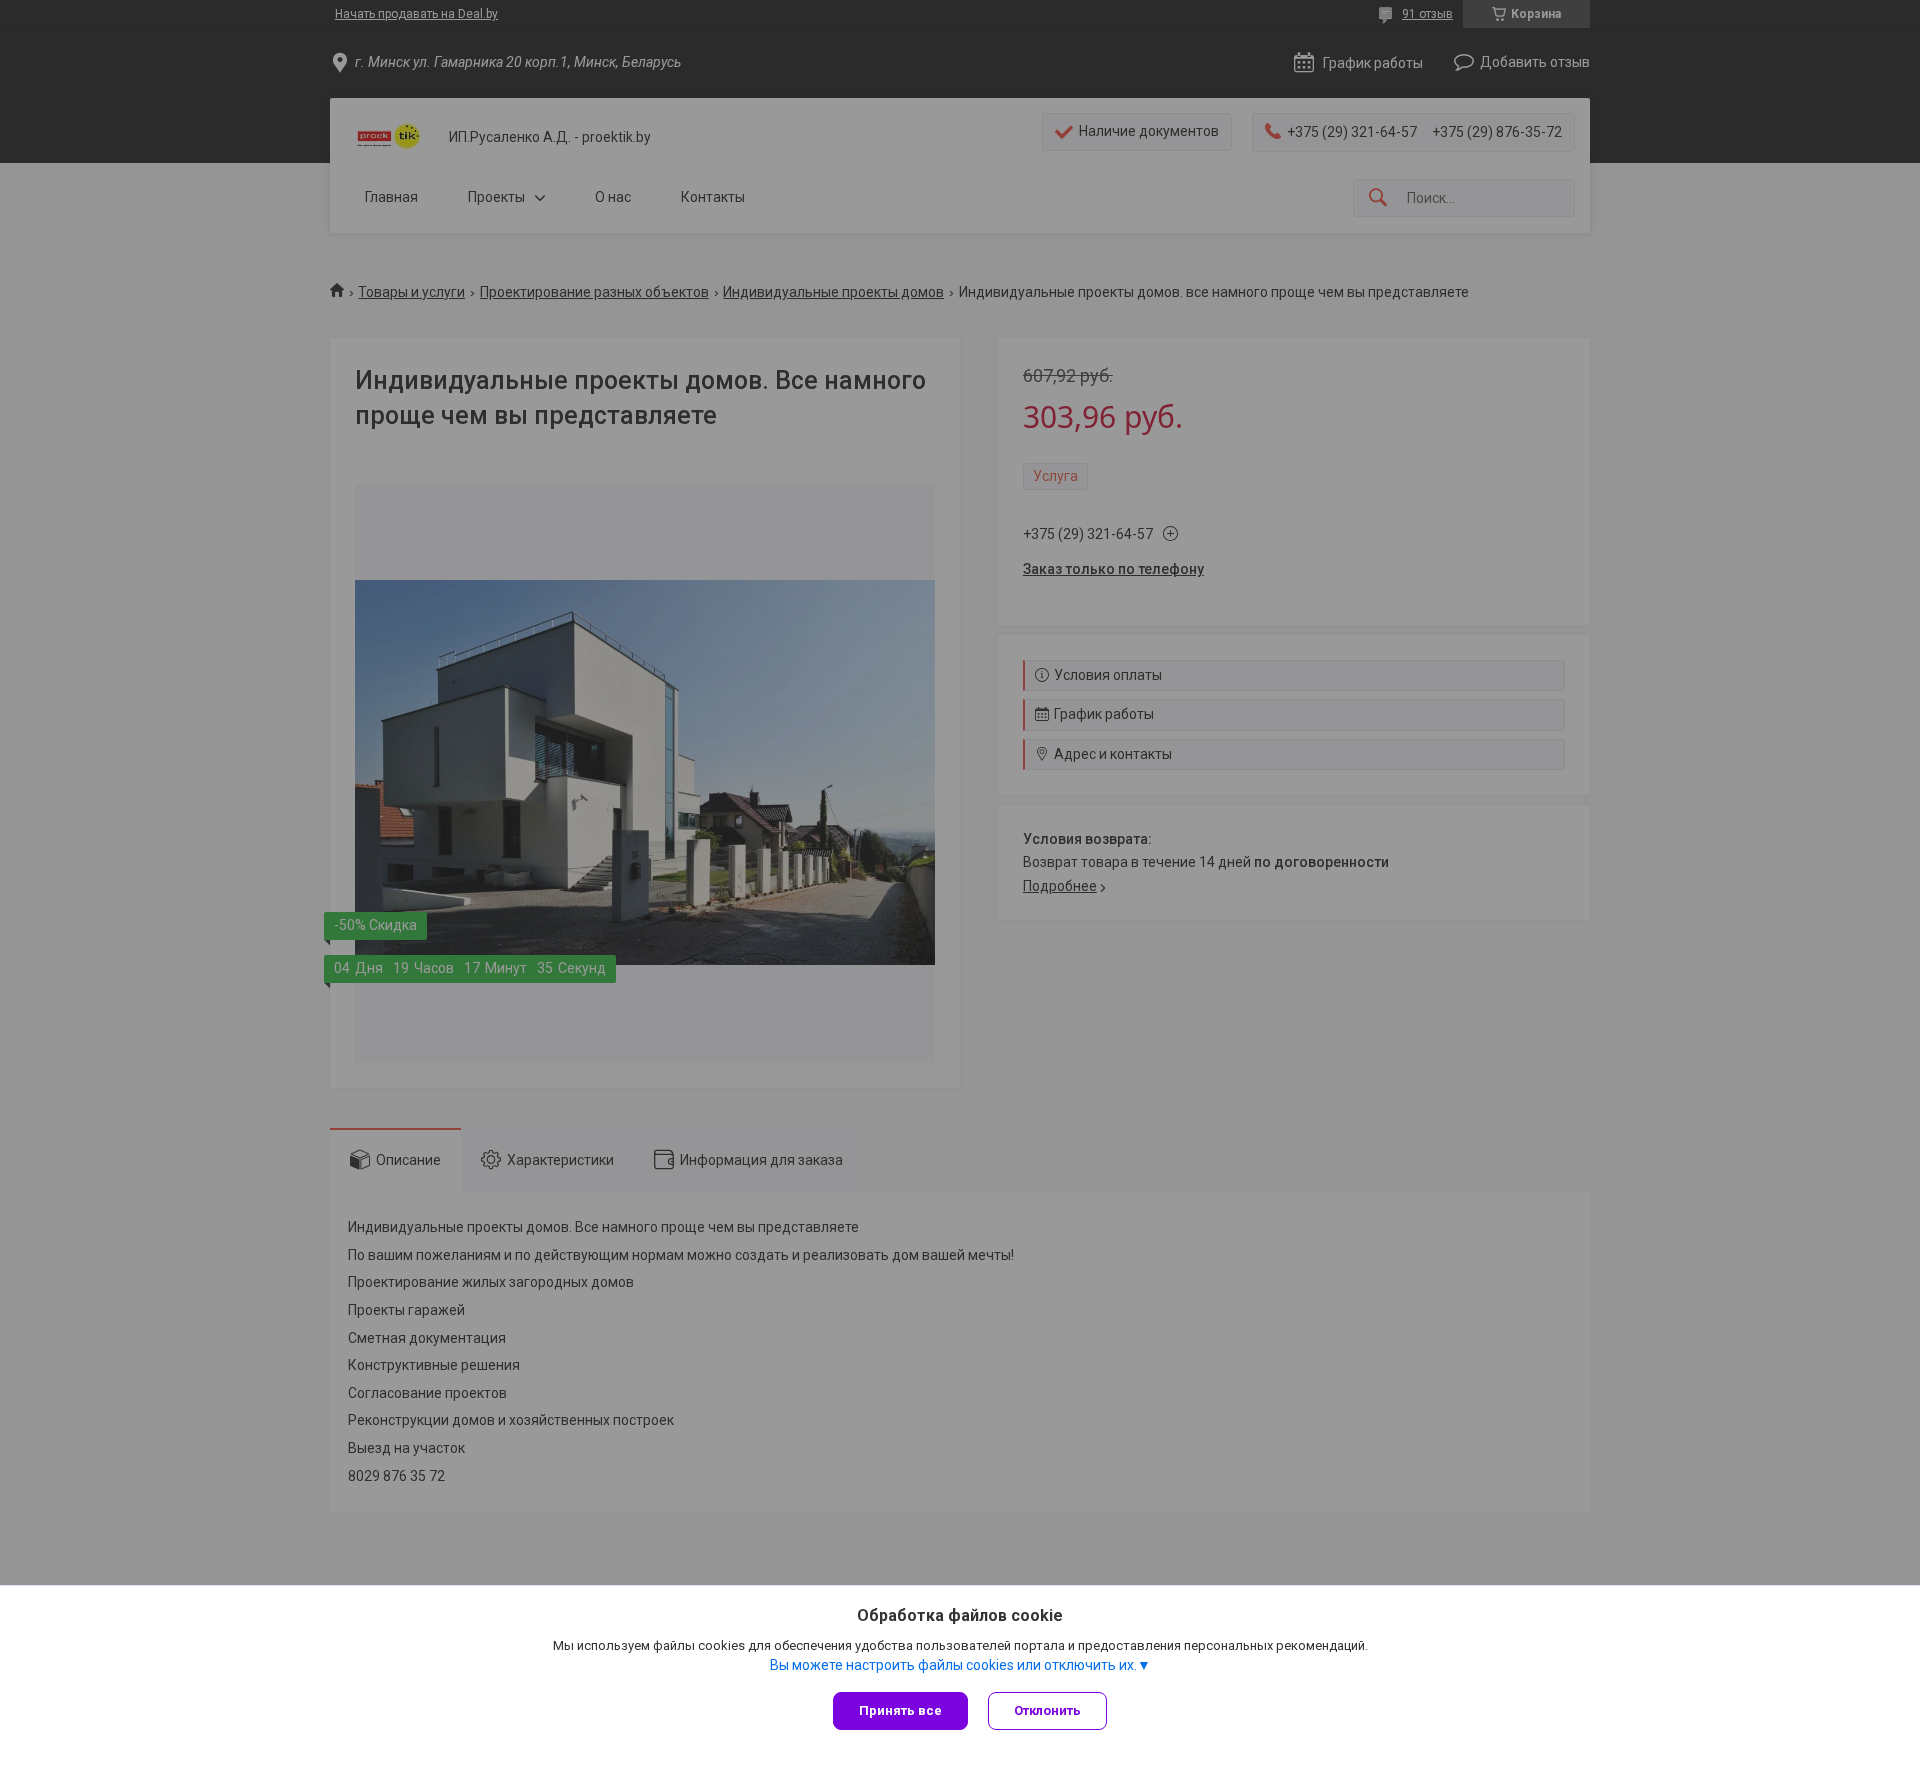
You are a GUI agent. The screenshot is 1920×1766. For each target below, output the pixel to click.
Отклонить (1047, 1710)
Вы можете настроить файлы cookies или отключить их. (953, 1665)
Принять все (900, 1710)
